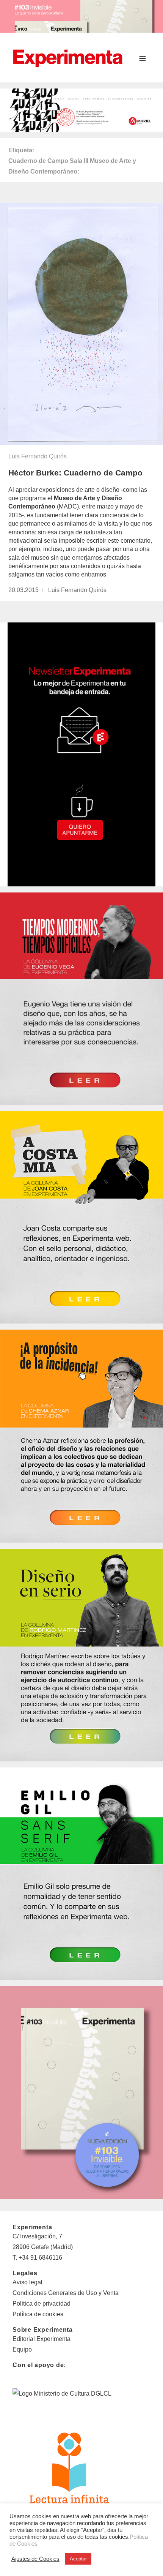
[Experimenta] (68, 57)
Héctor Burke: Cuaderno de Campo (75, 473)
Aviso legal (27, 2282)
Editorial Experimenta (42, 2339)
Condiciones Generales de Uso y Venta (66, 2293)
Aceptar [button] (78, 2559)
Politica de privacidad (42, 2304)
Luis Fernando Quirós (38, 456)
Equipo (22, 2349)
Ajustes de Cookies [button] (35, 2559)
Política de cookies (38, 2314)
